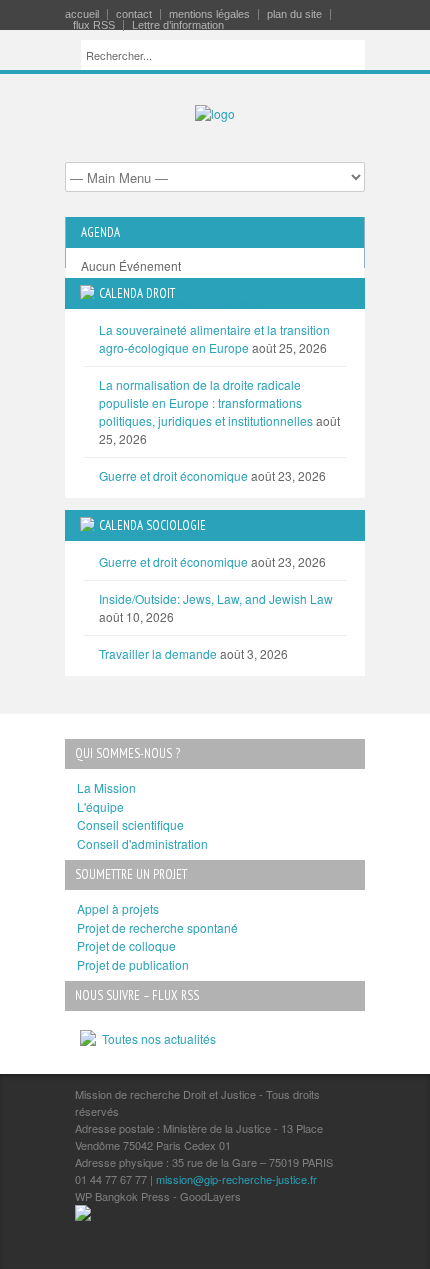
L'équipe (100, 806)
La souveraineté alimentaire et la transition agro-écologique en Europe (214, 338)
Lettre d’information (178, 25)
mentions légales (209, 14)
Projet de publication (133, 964)
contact (134, 14)
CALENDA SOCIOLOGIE (152, 525)
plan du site (294, 14)
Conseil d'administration (142, 843)
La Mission (106, 787)
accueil (82, 14)
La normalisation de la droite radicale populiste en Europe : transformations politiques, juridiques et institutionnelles (206, 402)
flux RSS (94, 25)
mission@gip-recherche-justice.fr (236, 1179)
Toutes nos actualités (156, 1038)
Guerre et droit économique (173, 475)
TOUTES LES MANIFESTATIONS (170, 302)
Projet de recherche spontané (157, 927)
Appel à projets (118, 908)
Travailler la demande (158, 653)
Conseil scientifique (130, 824)
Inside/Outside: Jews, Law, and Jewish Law (216, 598)
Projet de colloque (126, 945)
